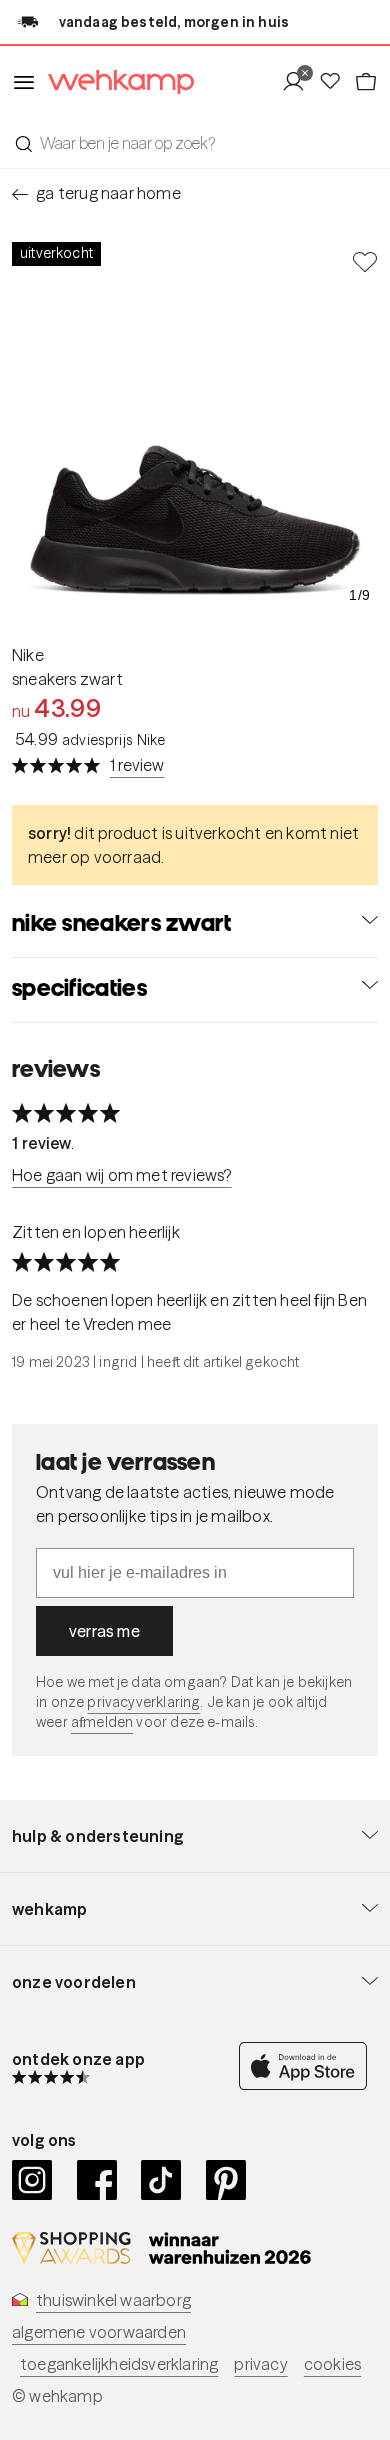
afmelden (102, 1722)
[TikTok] (161, 2180)
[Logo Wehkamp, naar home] (115, 82)
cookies (332, 2364)
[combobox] (195, 143)
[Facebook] (97, 2180)
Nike (28, 655)
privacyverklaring (143, 1702)
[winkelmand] (366, 82)
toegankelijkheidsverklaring (119, 2364)
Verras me (104, 1631)
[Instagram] (32, 2180)
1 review (137, 765)
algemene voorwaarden (99, 2332)
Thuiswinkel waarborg (113, 2300)
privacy (260, 2364)
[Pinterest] (226, 2180)
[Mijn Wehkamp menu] (299, 82)
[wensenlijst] (336, 82)
